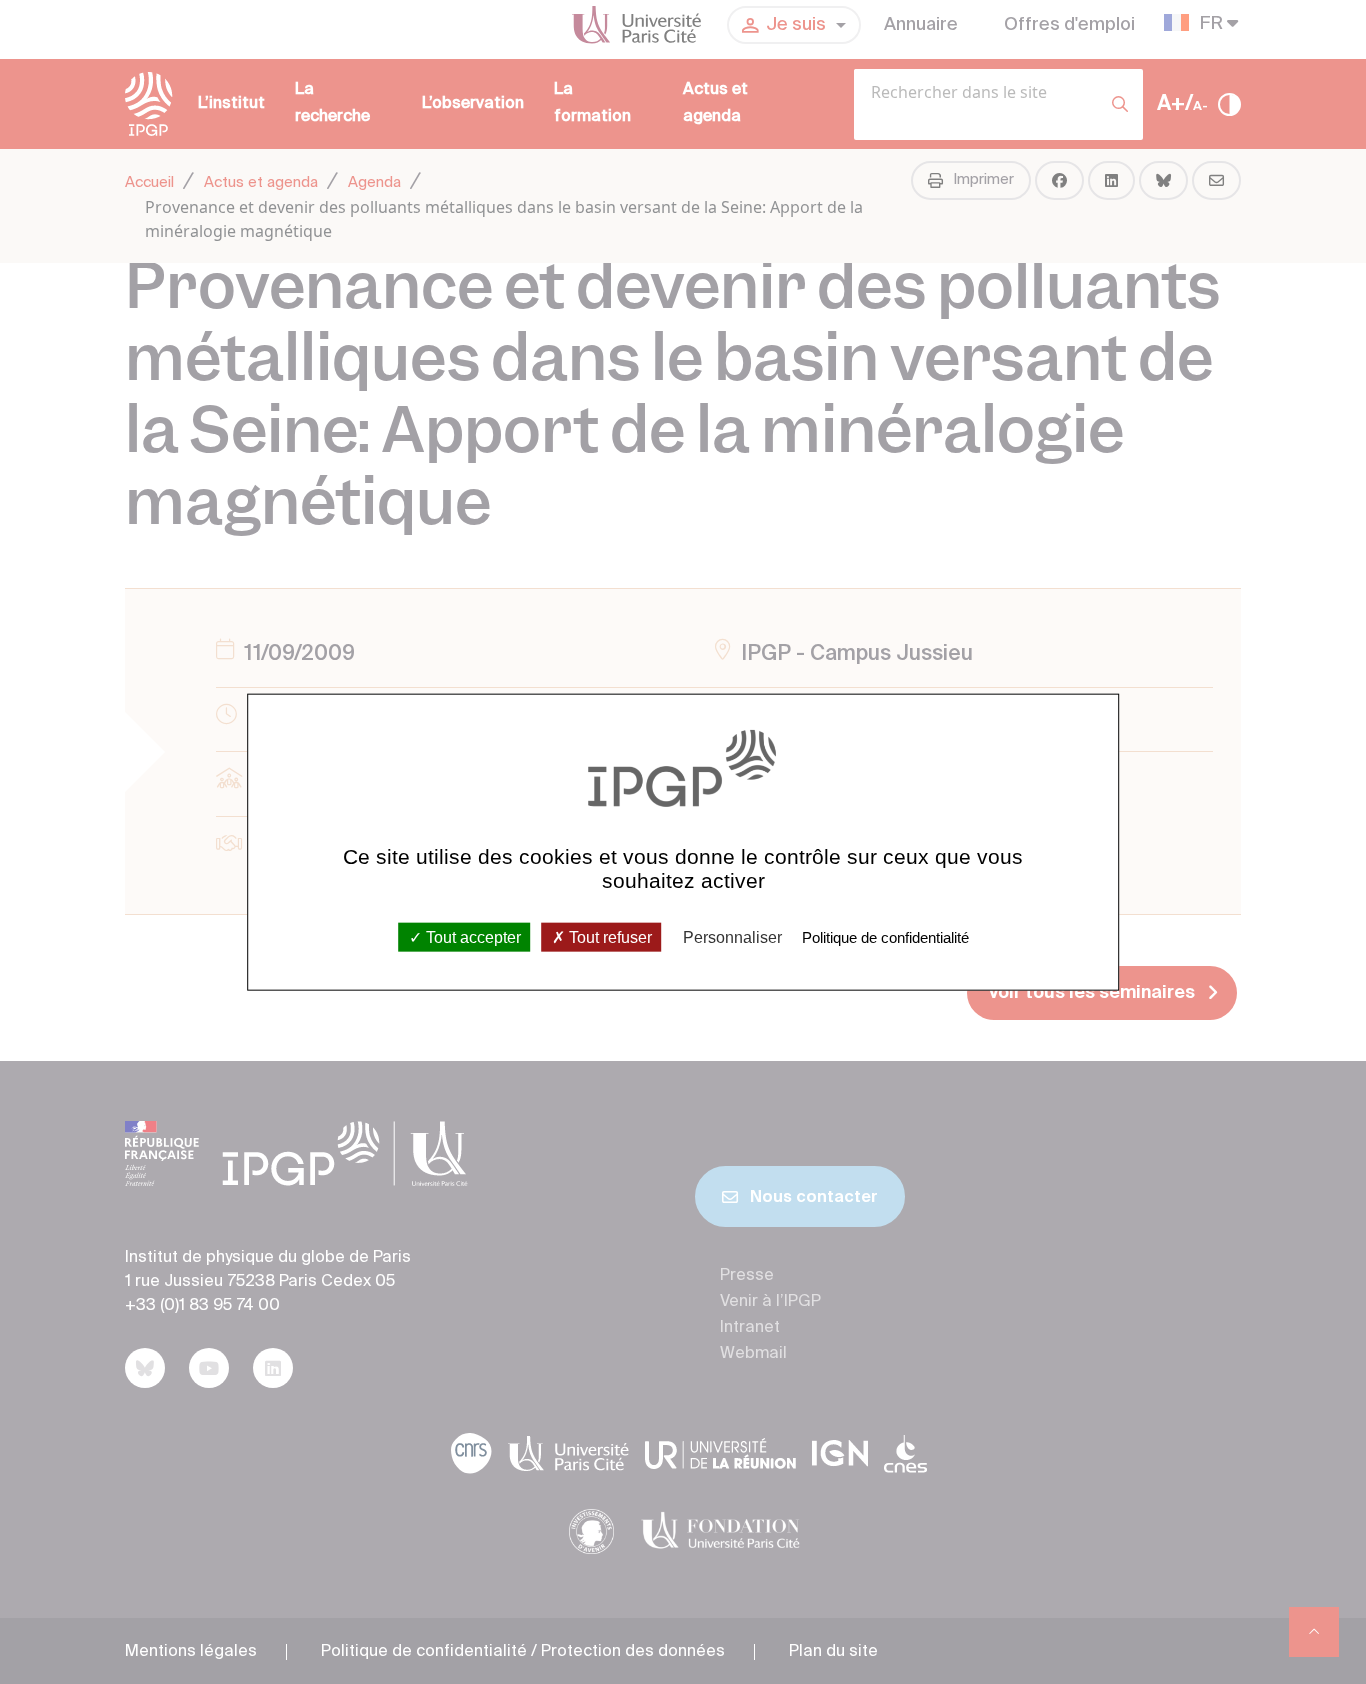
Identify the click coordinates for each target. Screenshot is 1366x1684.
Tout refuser (608, 936)
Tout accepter (471, 936)
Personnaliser (732, 936)
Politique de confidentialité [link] (885, 936)
